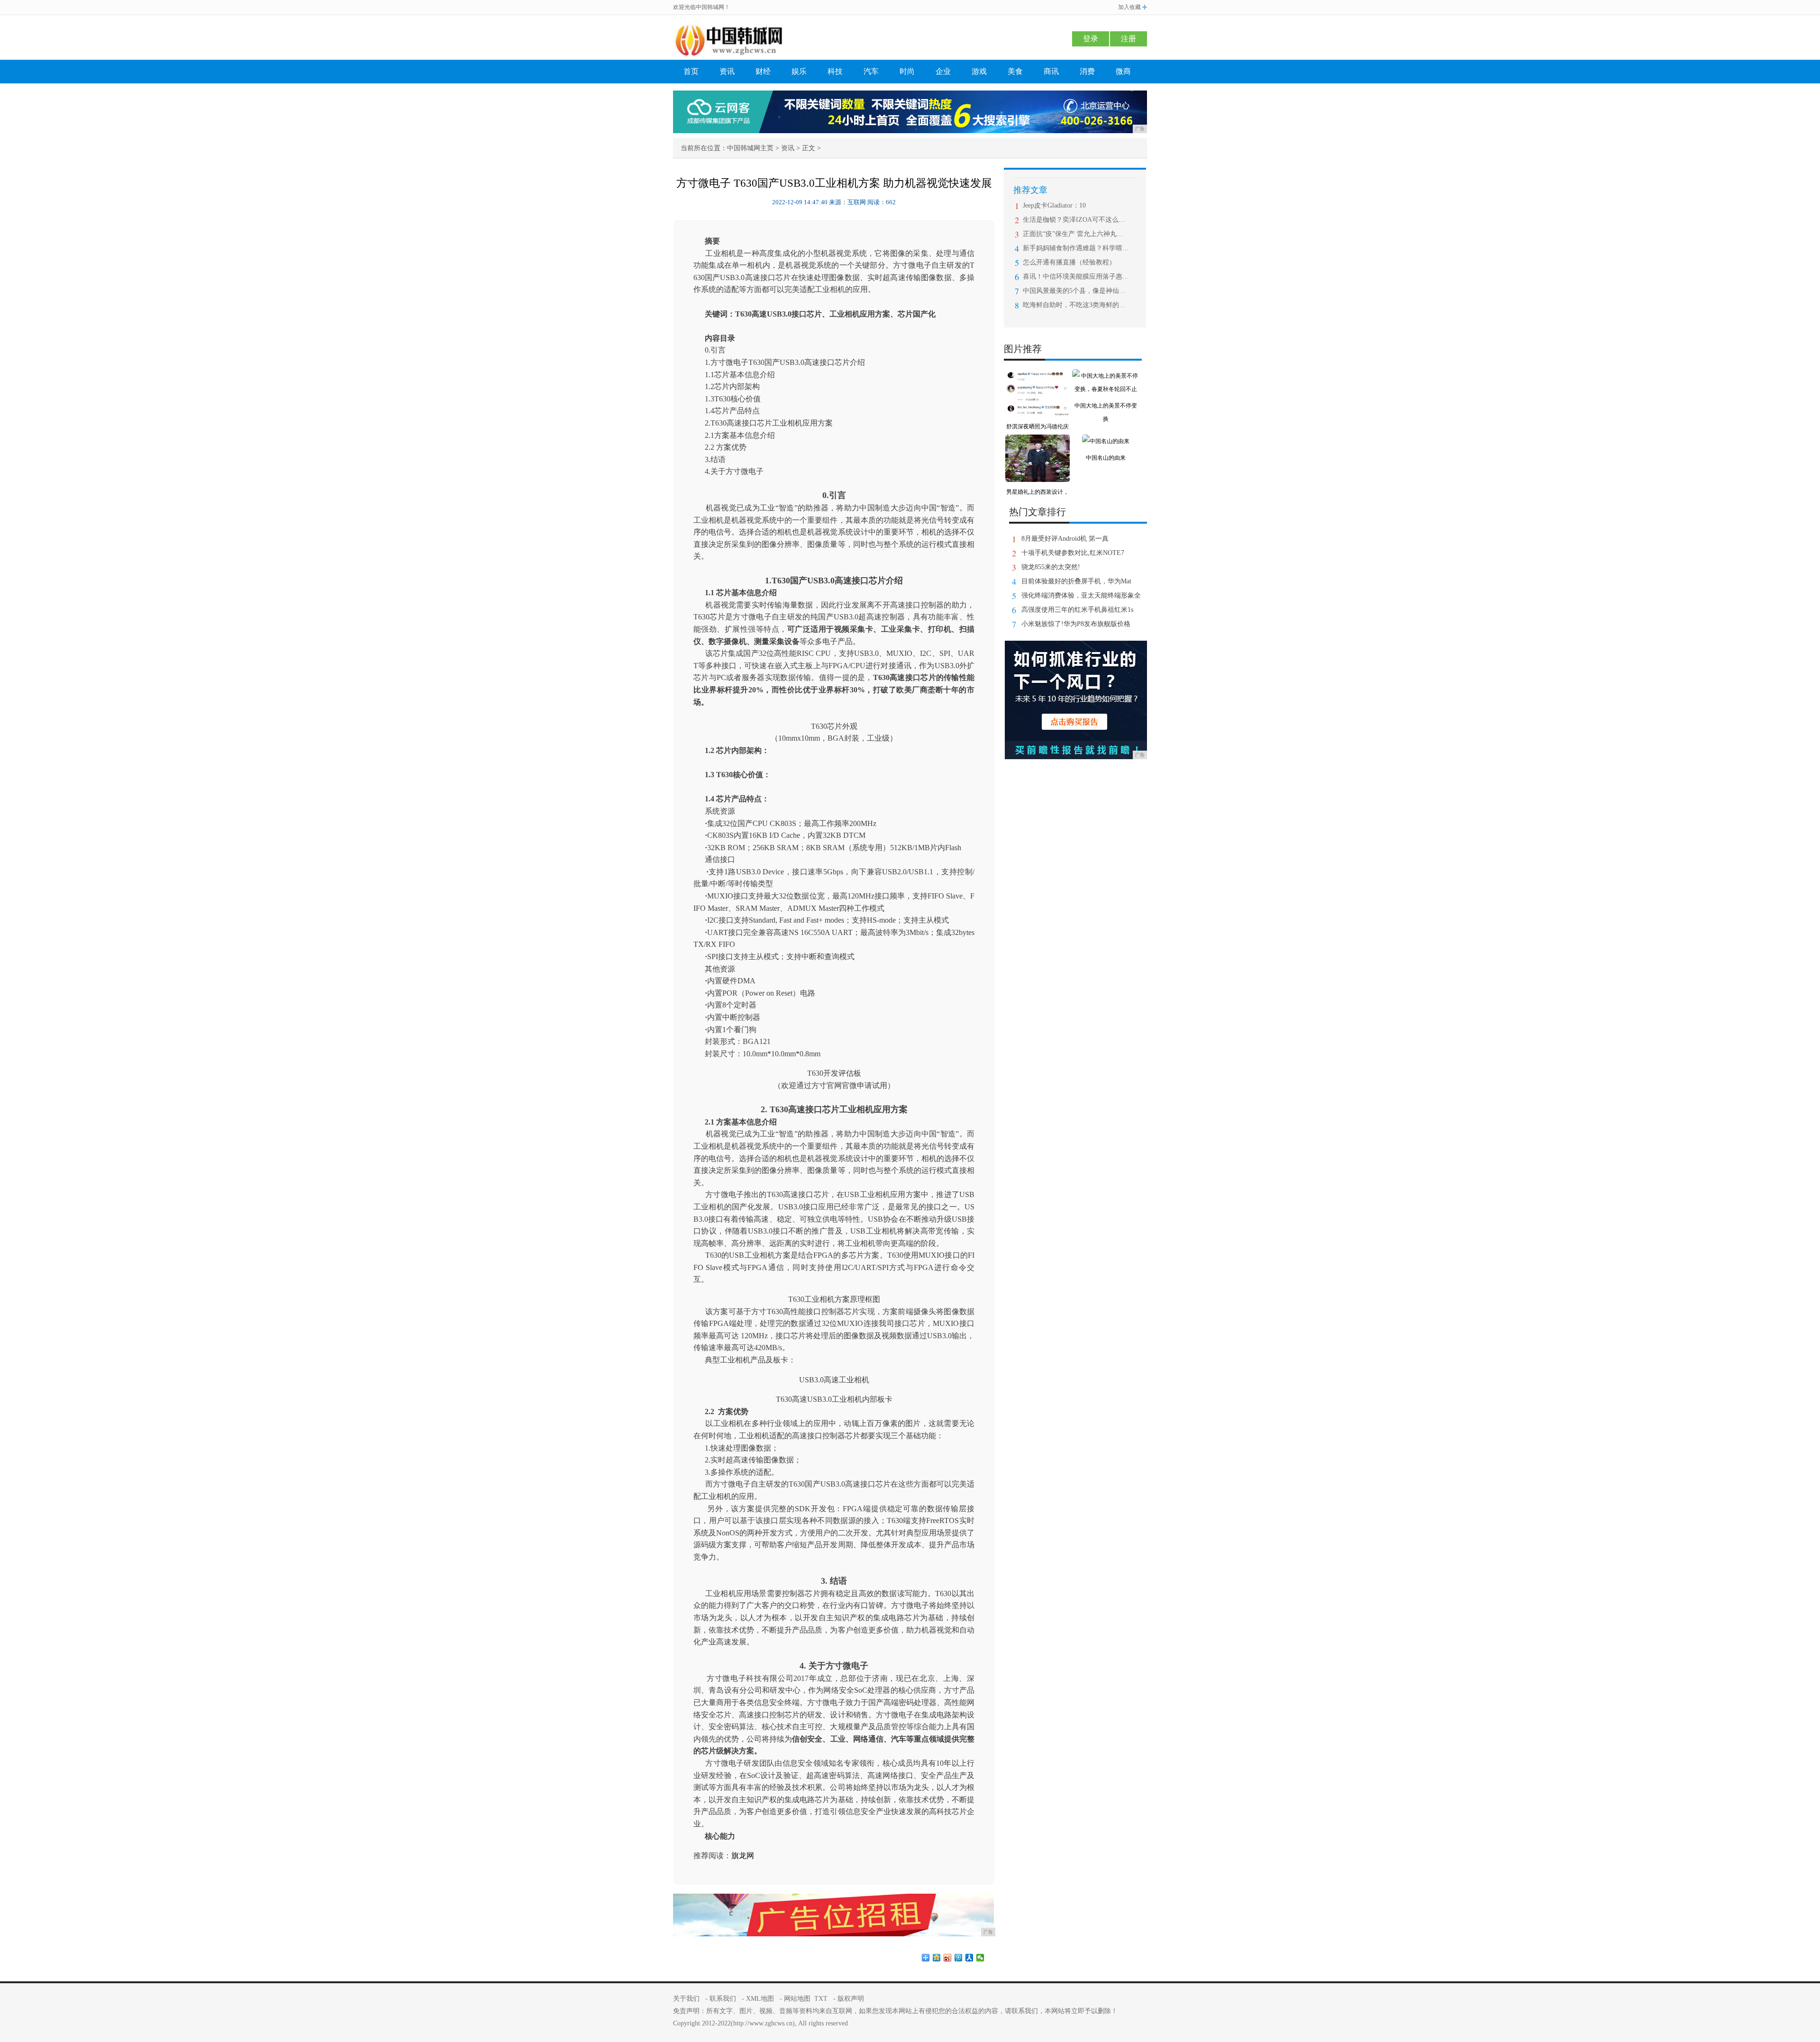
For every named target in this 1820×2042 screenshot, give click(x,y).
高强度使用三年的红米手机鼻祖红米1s (1077, 610)
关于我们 (686, 1999)
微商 (1123, 71)
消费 (1087, 71)
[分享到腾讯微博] (959, 1958)
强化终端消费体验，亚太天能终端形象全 (1081, 595)
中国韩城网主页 (750, 148)
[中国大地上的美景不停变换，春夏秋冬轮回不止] (1106, 376)
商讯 (1051, 71)
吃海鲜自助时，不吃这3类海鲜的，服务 (1076, 305)
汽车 (871, 71)
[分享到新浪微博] (948, 1958)
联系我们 (723, 1999)
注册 (1128, 39)
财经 (763, 71)
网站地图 (797, 1999)
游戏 (979, 71)
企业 (943, 71)
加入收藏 (1129, 7)
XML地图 (760, 1999)
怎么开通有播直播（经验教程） (1069, 262)
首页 (691, 71)
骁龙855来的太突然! (1051, 567)
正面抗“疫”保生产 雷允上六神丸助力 (1076, 234)
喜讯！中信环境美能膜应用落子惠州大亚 (1076, 277)
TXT (821, 1999)
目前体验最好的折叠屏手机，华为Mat (1076, 581)
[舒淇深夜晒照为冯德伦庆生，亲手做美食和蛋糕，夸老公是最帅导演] (1037, 376)
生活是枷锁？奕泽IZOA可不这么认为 (1076, 220)
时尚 (907, 71)
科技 (835, 71)
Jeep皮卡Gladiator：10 (1054, 205)
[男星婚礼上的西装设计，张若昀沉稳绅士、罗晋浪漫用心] (1037, 441)
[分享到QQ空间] (937, 1958)
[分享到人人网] (969, 1958)
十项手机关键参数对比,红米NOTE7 (1073, 553)
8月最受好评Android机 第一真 (1065, 539)
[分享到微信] (980, 1958)
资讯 (727, 71)
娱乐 (799, 71)
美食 (1015, 71)
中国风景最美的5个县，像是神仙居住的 (1076, 291)
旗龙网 (743, 1856)
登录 (1091, 39)
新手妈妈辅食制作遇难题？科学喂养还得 (1076, 248)
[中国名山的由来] (1106, 441)
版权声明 (851, 1999)
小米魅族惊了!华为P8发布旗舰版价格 (1076, 624)
